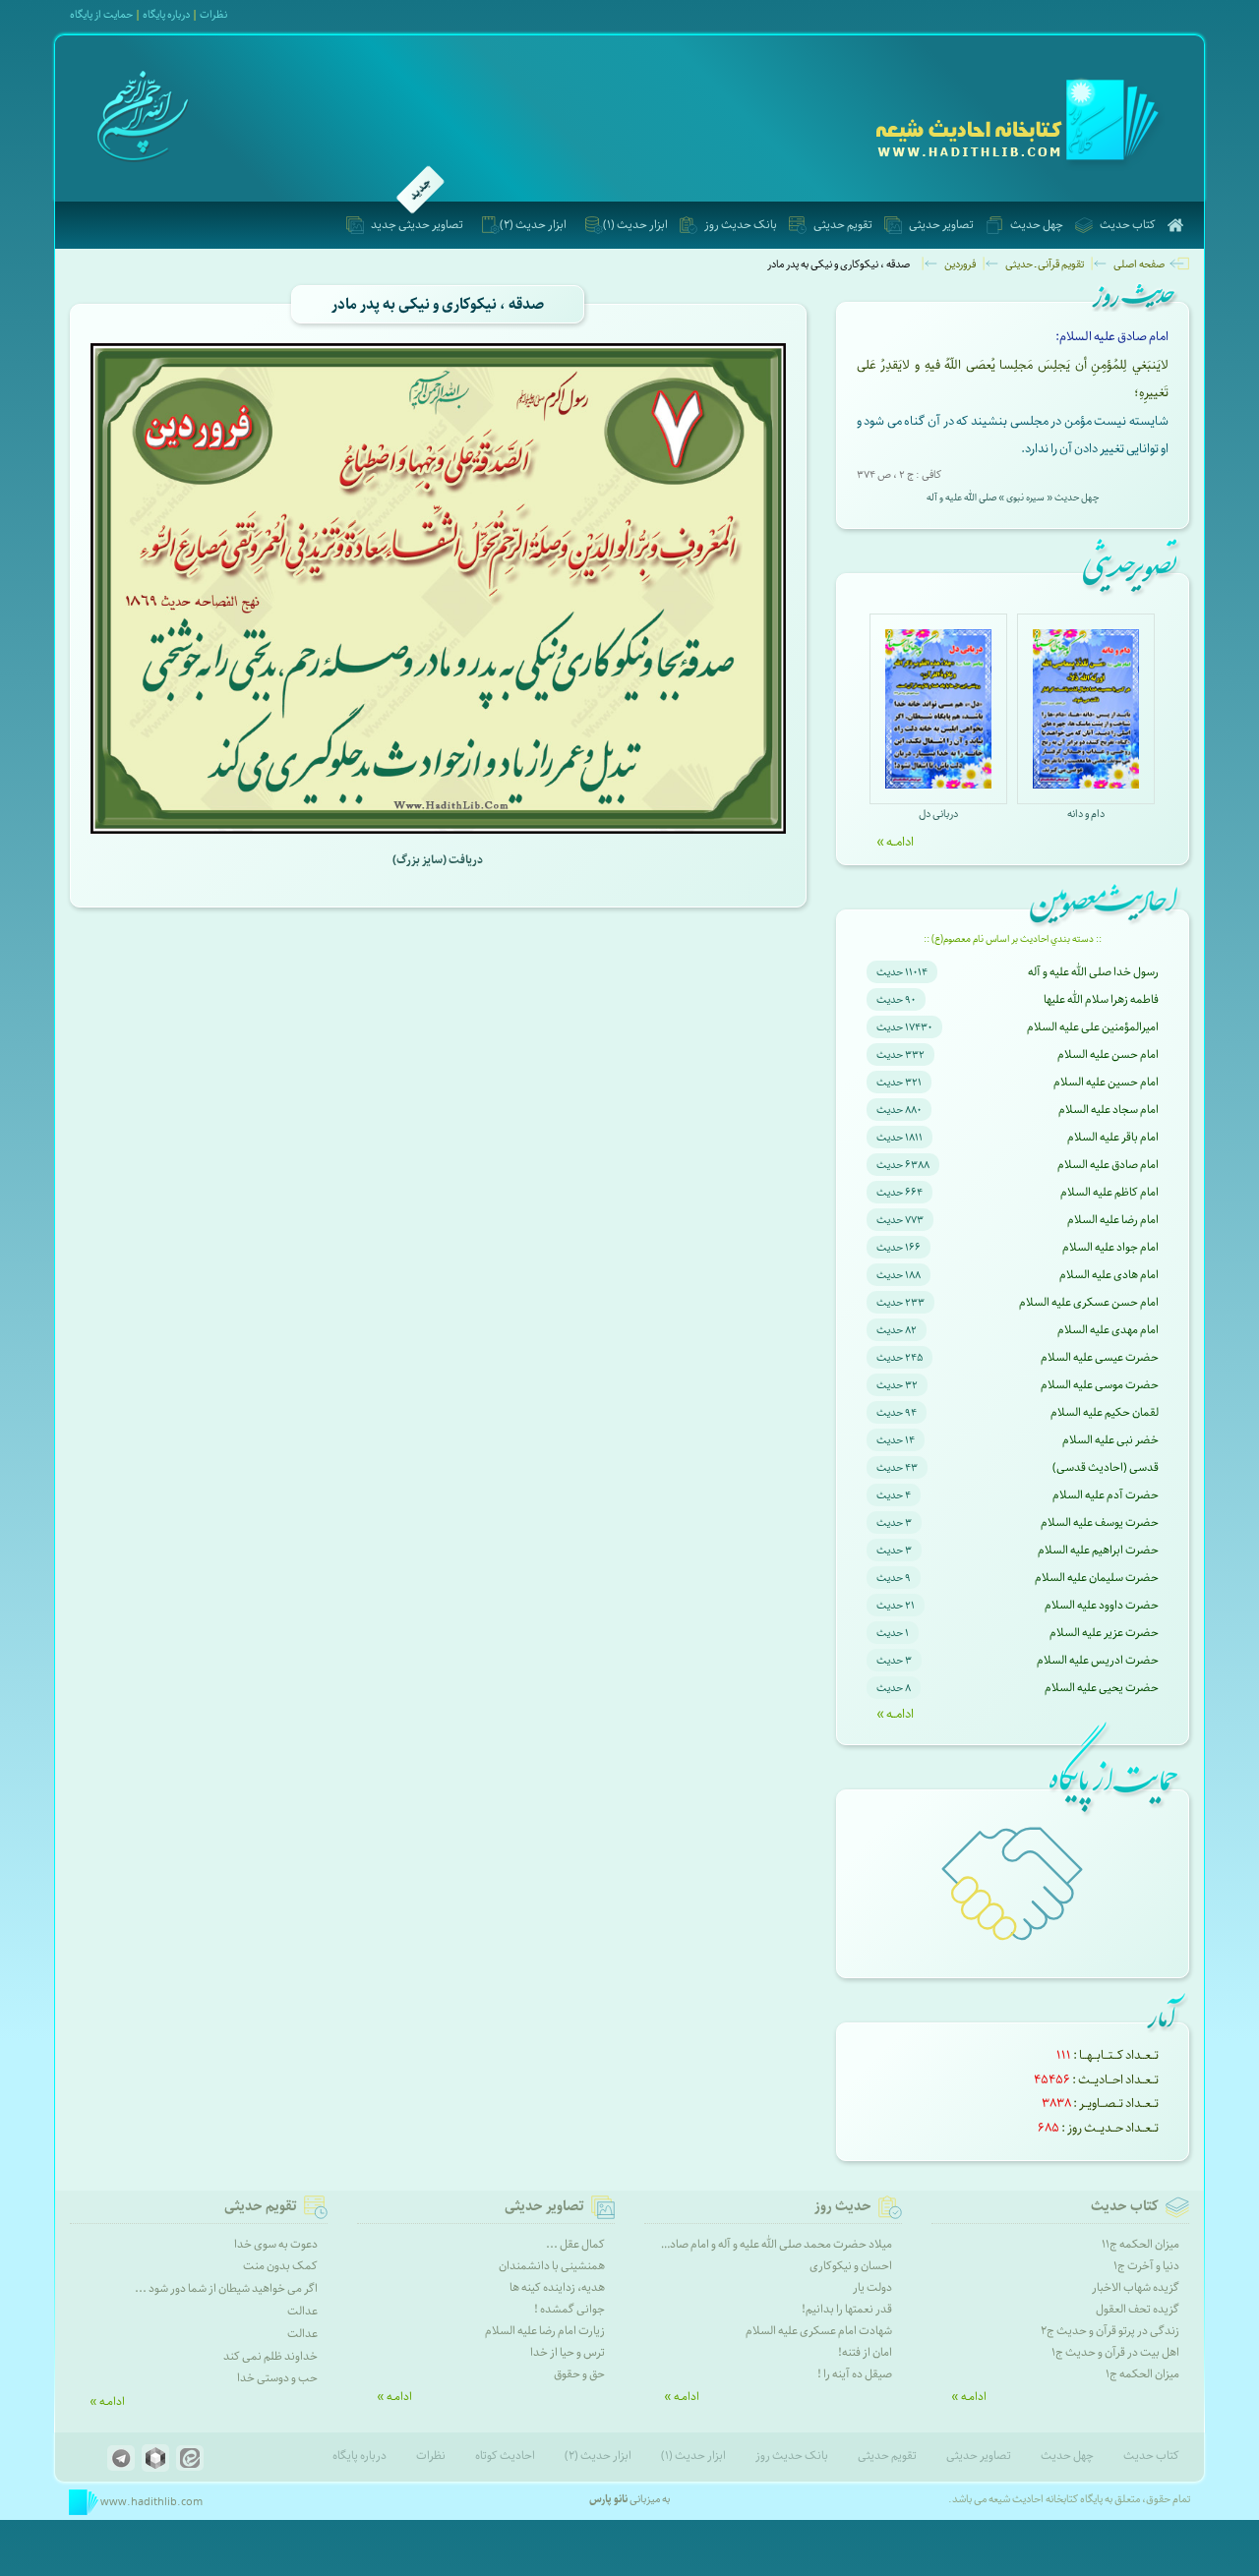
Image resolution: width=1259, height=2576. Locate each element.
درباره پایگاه (360, 2456)
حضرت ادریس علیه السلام (1098, 1660)
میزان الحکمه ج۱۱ (1140, 2244)
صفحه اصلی (1139, 264)
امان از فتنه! (865, 2352)
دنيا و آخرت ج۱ (1146, 2266)
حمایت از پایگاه (101, 14)
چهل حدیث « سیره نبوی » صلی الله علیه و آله (1013, 498)
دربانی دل (938, 814)
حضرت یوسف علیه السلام (1100, 1522)
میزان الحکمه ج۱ (1142, 2374)
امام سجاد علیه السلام (1109, 1110)
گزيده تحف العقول (1138, 2309)
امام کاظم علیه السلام (1109, 1192)
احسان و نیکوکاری (851, 2266)
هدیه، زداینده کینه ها (557, 2287)
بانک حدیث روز (741, 225)
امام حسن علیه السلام (1108, 1054)
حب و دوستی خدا (277, 2378)
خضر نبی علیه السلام (1110, 1440)
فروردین (960, 264)
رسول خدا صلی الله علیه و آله (1093, 972)
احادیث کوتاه (505, 2456)
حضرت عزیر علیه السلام (1104, 1633)
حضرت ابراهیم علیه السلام (1098, 1550)
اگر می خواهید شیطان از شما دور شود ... (226, 2288)
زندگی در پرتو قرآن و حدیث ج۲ (1110, 2331)
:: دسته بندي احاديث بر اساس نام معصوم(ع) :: (1013, 939)
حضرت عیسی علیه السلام (1100, 1357)
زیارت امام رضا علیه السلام (545, 2331)
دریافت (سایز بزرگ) (438, 860)
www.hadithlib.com (150, 2502)
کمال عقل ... (575, 2244)
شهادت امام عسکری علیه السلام (819, 2331)
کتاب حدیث (1128, 225)
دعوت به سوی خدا (276, 2244)
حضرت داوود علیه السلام (1102, 1605)
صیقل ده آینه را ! (855, 2374)
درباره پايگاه (166, 14)
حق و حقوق (579, 2374)
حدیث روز (843, 2206)
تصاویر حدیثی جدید (417, 225)
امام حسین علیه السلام (1106, 1082)
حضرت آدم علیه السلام (1106, 1495)
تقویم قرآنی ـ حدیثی (1045, 264)
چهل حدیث (1037, 225)
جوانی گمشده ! (570, 2309)
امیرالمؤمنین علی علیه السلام (1093, 1027)
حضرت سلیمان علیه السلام (1097, 1578)
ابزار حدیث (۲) (533, 225)
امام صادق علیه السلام (1108, 1165)
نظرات (213, 14)
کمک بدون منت (280, 2266)
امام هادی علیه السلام (1109, 1275)
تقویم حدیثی (843, 225)
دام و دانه (1086, 814)
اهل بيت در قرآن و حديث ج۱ (1115, 2352)
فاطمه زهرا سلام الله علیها (1101, 999)
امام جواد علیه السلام (1110, 1247)
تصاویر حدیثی (941, 225)
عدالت (302, 2311)
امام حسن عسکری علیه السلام (1089, 1302)
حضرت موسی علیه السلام (1100, 1385)
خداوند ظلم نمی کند (270, 2356)
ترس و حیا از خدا (568, 2352)
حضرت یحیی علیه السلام (1102, 1688)
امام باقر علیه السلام (1113, 1137)
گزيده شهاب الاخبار (1136, 2287)
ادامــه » (895, 842)
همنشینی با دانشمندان (552, 2266)
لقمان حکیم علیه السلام (1105, 1412)
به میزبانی (629, 2499)
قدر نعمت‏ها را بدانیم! (847, 2309)
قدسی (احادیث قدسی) (1106, 1467)
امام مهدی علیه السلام (1108, 1330)
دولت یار (872, 2287)
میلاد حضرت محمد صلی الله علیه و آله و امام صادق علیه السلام (750, 2244)
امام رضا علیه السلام (1113, 1220)
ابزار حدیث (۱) (635, 225)
